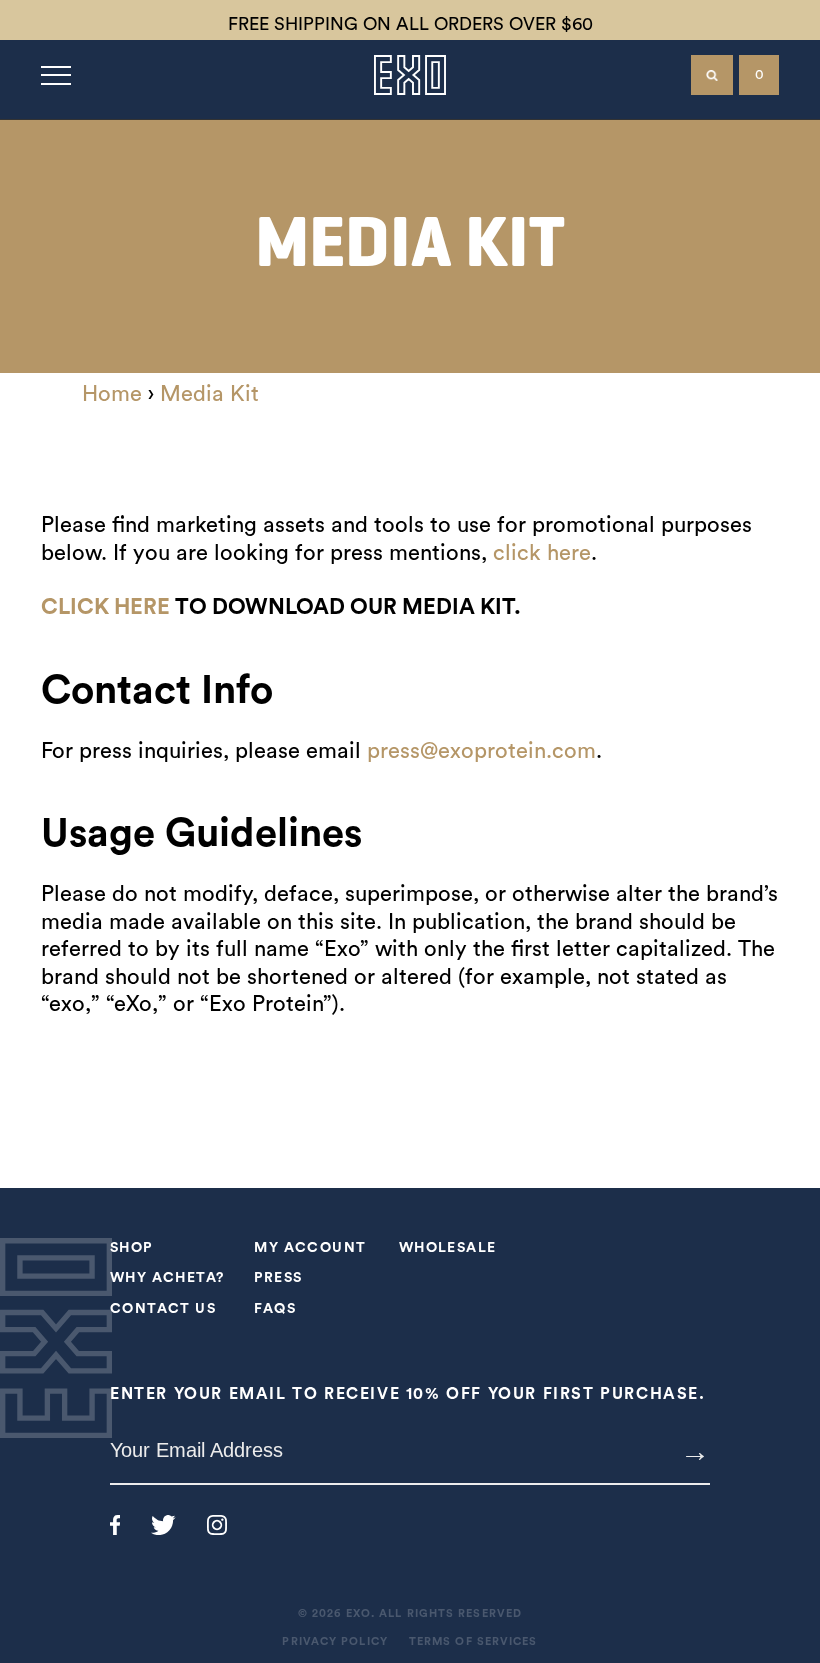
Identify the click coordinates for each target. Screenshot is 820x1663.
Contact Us (163, 1309)
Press (278, 1278)
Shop (131, 1248)
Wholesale (448, 1248)
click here (542, 553)
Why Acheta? (167, 1278)
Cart (759, 75)
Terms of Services (473, 1641)
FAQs (275, 1309)
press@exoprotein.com (481, 751)
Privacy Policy (334, 1641)
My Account (310, 1248)
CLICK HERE (105, 607)
